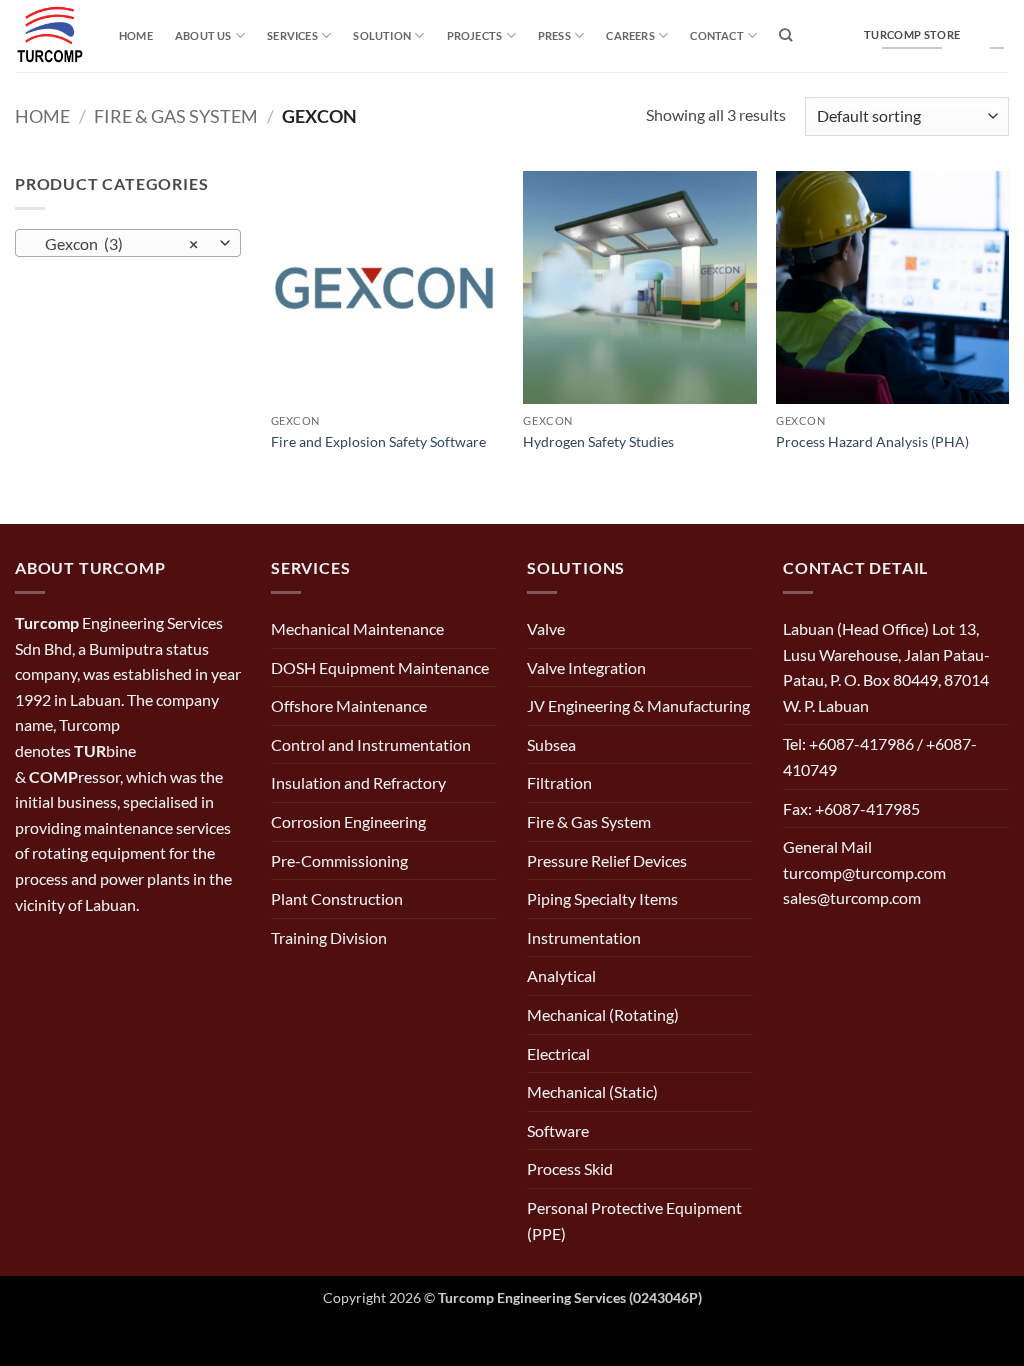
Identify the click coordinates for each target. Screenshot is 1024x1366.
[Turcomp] (52, 36)
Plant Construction (337, 898)
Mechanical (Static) (592, 1091)
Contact (717, 35)
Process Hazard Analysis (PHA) (872, 441)
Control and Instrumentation (371, 744)
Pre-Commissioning (339, 860)
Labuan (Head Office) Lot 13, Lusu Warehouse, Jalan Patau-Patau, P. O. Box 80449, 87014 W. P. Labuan (886, 667)
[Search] (785, 35)
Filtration (559, 782)
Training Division (329, 937)
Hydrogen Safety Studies (598, 441)
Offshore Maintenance (349, 705)
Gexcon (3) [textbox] (117, 244)
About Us (203, 35)
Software (558, 1130)
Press (554, 35)
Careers (630, 35)
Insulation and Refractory (358, 782)
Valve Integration (586, 667)
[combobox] (128, 243)
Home (136, 35)
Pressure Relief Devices (607, 860)
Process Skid (570, 1168)
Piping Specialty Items (602, 898)
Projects (475, 35)
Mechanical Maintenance (357, 628)
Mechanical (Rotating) (603, 1014)
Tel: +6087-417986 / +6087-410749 (880, 756)
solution (382, 35)
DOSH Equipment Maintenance (380, 667)
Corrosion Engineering (348, 821)
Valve (546, 628)
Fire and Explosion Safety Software (378, 441)
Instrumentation (584, 937)
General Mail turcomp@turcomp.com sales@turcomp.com (864, 872)
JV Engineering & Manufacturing (638, 705)
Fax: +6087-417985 (851, 808)
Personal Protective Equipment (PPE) (634, 1220)
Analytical (561, 975)
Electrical (558, 1053)
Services (292, 35)
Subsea (551, 744)
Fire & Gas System (176, 116)
